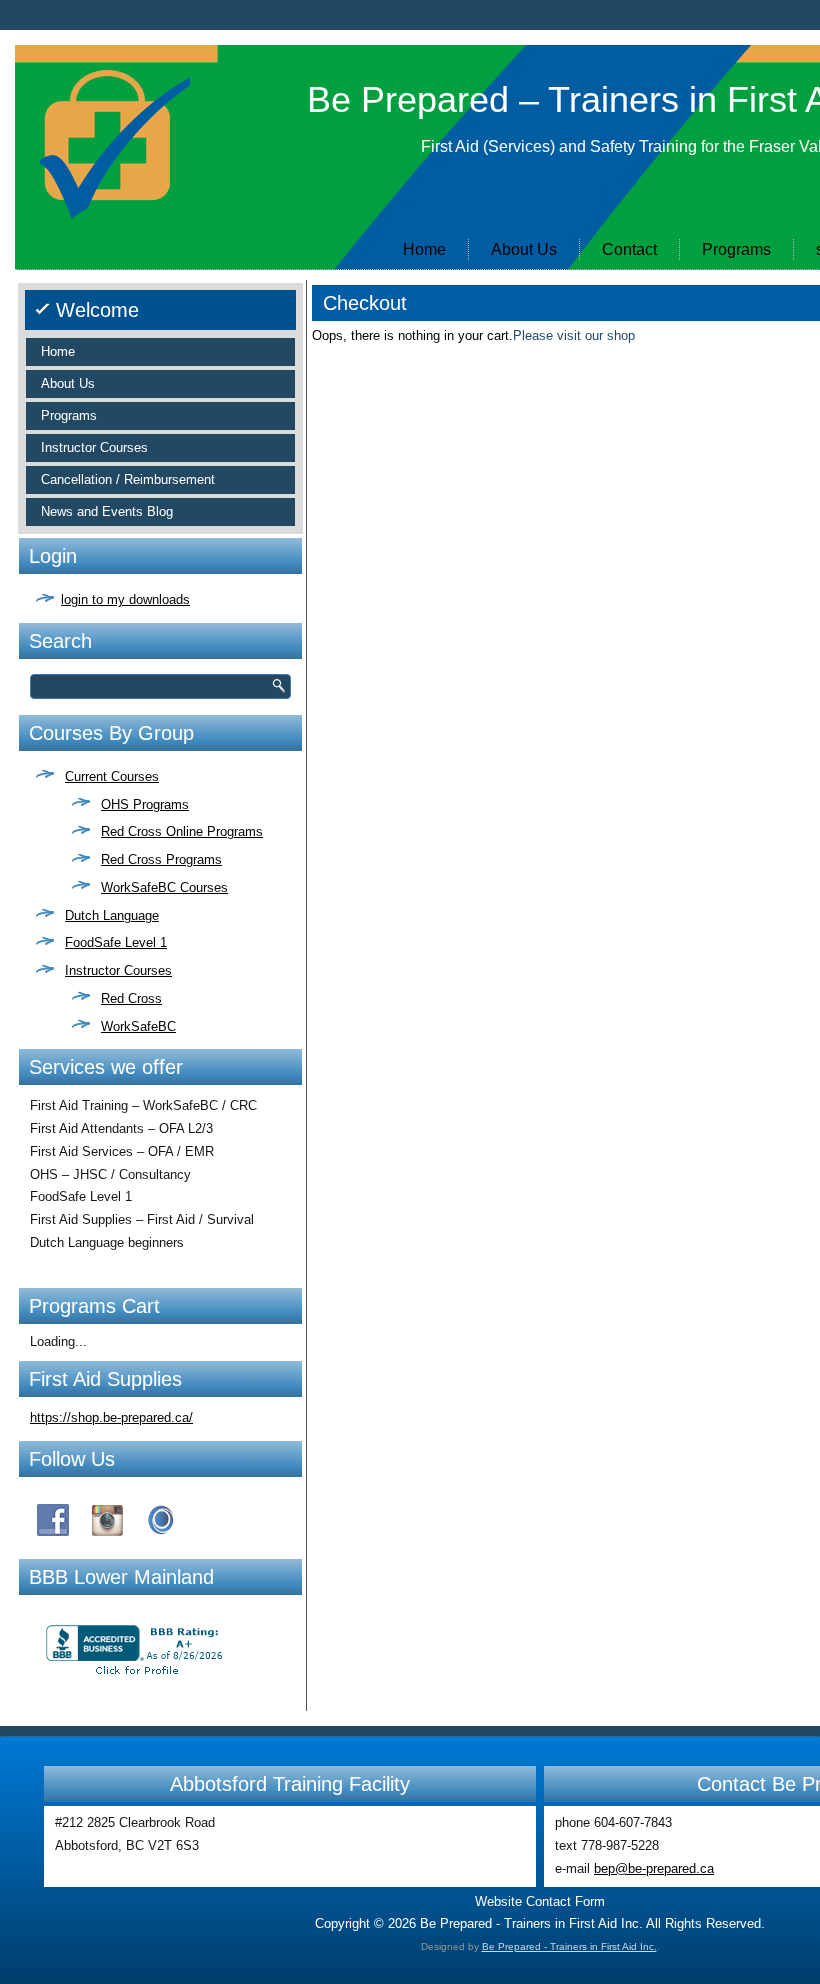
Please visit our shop (574, 335)
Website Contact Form (540, 1901)
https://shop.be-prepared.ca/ (111, 1417)
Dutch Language (112, 915)
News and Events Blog (107, 511)
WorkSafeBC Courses (164, 887)
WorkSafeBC (138, 1026)
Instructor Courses (94, 447)
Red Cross (131, 998)
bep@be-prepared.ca (654, 1868)
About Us (524, 249)
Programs (736, 249)
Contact (629, 249)
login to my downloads (125, 599)
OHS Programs (145, 804)
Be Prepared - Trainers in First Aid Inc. (569, 1946)
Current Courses (112, 776)
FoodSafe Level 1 (116, 942)
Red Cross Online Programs (182, 831)
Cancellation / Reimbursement (128, 479)
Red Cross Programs (161, 859)
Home (424, 249)
